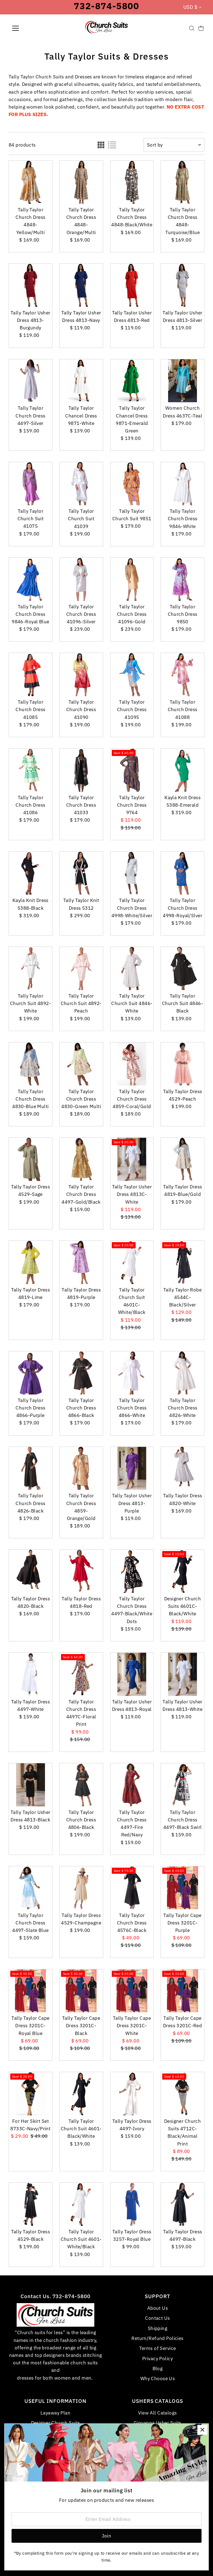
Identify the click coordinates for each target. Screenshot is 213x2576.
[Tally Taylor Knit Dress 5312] (81, 873)
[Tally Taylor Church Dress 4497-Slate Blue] (31, 1888)
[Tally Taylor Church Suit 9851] (132, 484)
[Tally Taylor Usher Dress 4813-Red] (132, 285)
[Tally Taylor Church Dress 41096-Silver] (81, 579)
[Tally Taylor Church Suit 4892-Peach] (81, 968)
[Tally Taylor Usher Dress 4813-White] (182, 1674)
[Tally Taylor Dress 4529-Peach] (182, 1064)
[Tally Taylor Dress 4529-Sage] (31, 1159)
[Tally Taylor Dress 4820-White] (182, 1468)
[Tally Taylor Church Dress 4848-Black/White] (132, 182)
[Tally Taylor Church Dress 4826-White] (182, 1373)
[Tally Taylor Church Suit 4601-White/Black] (81, 2204)
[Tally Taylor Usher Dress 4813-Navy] (81, 285)
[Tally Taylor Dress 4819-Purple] (81, 1262)
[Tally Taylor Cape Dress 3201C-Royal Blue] (31, 1991)
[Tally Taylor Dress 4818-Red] (81, 1571)
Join (107, 2536)
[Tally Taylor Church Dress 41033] (81, 770)
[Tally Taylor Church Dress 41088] (182, 675)
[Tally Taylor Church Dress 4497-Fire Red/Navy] (132, 1785)
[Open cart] (201, 28)
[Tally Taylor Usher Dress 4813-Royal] (132, 1674)
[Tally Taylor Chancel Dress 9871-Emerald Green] (132, 381)
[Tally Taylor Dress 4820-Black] (31, 1571)
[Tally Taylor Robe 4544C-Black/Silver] (182, 1262)
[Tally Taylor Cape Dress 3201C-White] (132, 1991)
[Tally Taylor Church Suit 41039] (81, 484)
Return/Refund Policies (157, 2338)
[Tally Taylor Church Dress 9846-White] (182, 484)
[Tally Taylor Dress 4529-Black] (31, 2204)
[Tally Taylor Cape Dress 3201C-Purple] (182, 1888)
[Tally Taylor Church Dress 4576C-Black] (132, 1888)
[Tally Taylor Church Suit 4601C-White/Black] (132, 1262)
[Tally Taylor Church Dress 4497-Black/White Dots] (132, 1571)
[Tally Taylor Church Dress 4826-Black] (31, 1468)
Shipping (158, 2328)
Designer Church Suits (56, 2423)
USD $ (190, 7)
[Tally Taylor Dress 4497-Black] (182, 2204)
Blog (158, 2369)
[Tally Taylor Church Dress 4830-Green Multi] (81, 1064)
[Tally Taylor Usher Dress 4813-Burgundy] (31, 285)
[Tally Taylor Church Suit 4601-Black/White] (81, 2094)
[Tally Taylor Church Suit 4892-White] (31, 968)
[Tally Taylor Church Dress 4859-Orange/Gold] (81, 1468)
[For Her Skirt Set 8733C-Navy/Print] (31, 2094)
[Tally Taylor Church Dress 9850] (182, 579)
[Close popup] (202, 2430)
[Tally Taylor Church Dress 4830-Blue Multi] (31, 1064)
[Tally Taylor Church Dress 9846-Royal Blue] (31, 579)
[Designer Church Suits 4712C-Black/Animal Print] (182, 2094)
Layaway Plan (55, 2413)
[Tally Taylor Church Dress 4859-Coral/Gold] (132, 1064)
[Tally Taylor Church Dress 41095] (132, 675)
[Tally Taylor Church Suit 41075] (31, 484)
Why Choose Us (158, 2378)
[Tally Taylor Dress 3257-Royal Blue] (132, 2204)
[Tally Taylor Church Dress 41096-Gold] (132, 579)
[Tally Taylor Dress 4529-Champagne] (81, 1888)
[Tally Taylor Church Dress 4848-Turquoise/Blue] (182, 182)
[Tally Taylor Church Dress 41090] (81, 675)
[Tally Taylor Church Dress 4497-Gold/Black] (81, 1159)
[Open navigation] (32, 28)
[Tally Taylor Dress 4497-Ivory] (132, 2094)
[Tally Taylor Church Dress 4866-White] (132, 1373)
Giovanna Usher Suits (158, 2423)
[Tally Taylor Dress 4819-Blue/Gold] (182, 1159)
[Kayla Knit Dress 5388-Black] (31, 873)
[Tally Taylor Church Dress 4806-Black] (81, 1785)
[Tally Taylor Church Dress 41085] (31, 675)
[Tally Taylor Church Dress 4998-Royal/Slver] (182, 873)
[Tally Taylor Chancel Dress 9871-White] (81, 381)
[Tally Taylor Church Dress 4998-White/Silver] (132, 873)
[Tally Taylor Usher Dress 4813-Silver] (182, 285)
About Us (158, 2308)
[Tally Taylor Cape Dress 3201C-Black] (81, 1991)
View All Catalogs (157, 2413)
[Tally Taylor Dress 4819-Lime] (31, 1262)
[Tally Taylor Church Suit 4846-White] (132, 968)
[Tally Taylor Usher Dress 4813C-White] (132, 1159)
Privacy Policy (158, 2359)
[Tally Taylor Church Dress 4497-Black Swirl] (182, 1785)
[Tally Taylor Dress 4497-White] (31, 1674)
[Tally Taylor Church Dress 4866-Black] (81, 1373)
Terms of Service (158, 2348)
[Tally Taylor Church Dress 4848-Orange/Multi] (81, 182)
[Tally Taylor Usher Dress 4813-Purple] (132, 1468)
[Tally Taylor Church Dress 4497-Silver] (31, 381)
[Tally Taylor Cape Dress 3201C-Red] (182, 1991)
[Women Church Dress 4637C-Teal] (182, 381)
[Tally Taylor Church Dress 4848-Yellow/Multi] (31, 182)
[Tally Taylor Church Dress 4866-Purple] (31, 1373)
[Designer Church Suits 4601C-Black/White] (182, 1571)
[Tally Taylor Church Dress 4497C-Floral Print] (81, 1674)
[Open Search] (192, 28)
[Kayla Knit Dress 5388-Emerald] (182, 770)
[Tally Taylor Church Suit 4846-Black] (182, 968)
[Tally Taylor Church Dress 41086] (31, 770)
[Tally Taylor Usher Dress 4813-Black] (31, 1785)
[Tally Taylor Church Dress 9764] (132, 770)
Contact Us (157, 2318)
